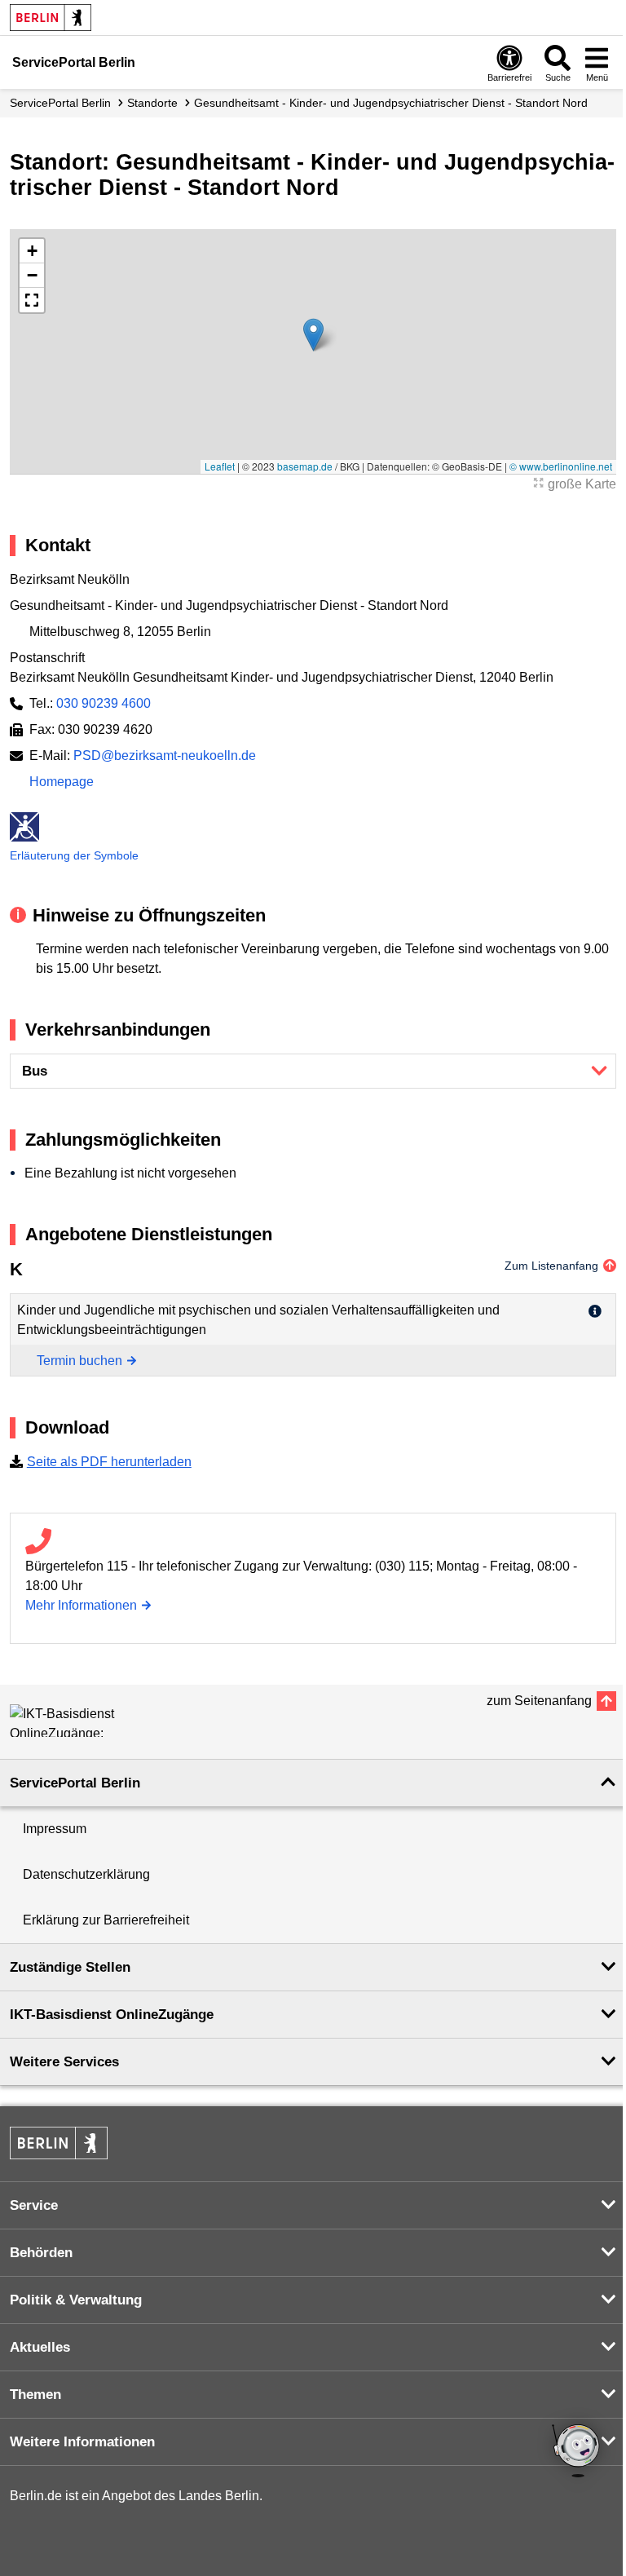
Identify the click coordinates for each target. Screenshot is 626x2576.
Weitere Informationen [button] (82, 2442)
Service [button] (34, 2205)
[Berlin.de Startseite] (51, 18)
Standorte (152, 103)
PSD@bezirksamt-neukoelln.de (165, 756)
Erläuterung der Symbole (74, 855)
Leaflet (220, 466)
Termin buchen (79, 1361)
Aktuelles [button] (40, 2347)
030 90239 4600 (104, 703)
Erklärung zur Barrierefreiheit (106, 1920)
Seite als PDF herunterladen (109, 1462)
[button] (313, 335)
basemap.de (305, 466)
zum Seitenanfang (539, 1701)
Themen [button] (35, 2395)
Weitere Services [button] (64, 2062)
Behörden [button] (41, 2253)
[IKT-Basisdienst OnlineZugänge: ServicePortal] (83, 1721)
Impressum (55, 1829)
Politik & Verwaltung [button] (76, 2300)
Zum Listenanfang (551, 1266)
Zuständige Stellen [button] (70, 1967)
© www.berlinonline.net (561, 466)
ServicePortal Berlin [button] (75, 1783)
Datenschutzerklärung (86, 1874)
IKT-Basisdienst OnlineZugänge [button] (112, 2015)
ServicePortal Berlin (60, 103)
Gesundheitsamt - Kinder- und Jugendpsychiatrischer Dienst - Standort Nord (391, 103)
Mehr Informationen (81, 1605)
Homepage (62, 782)
